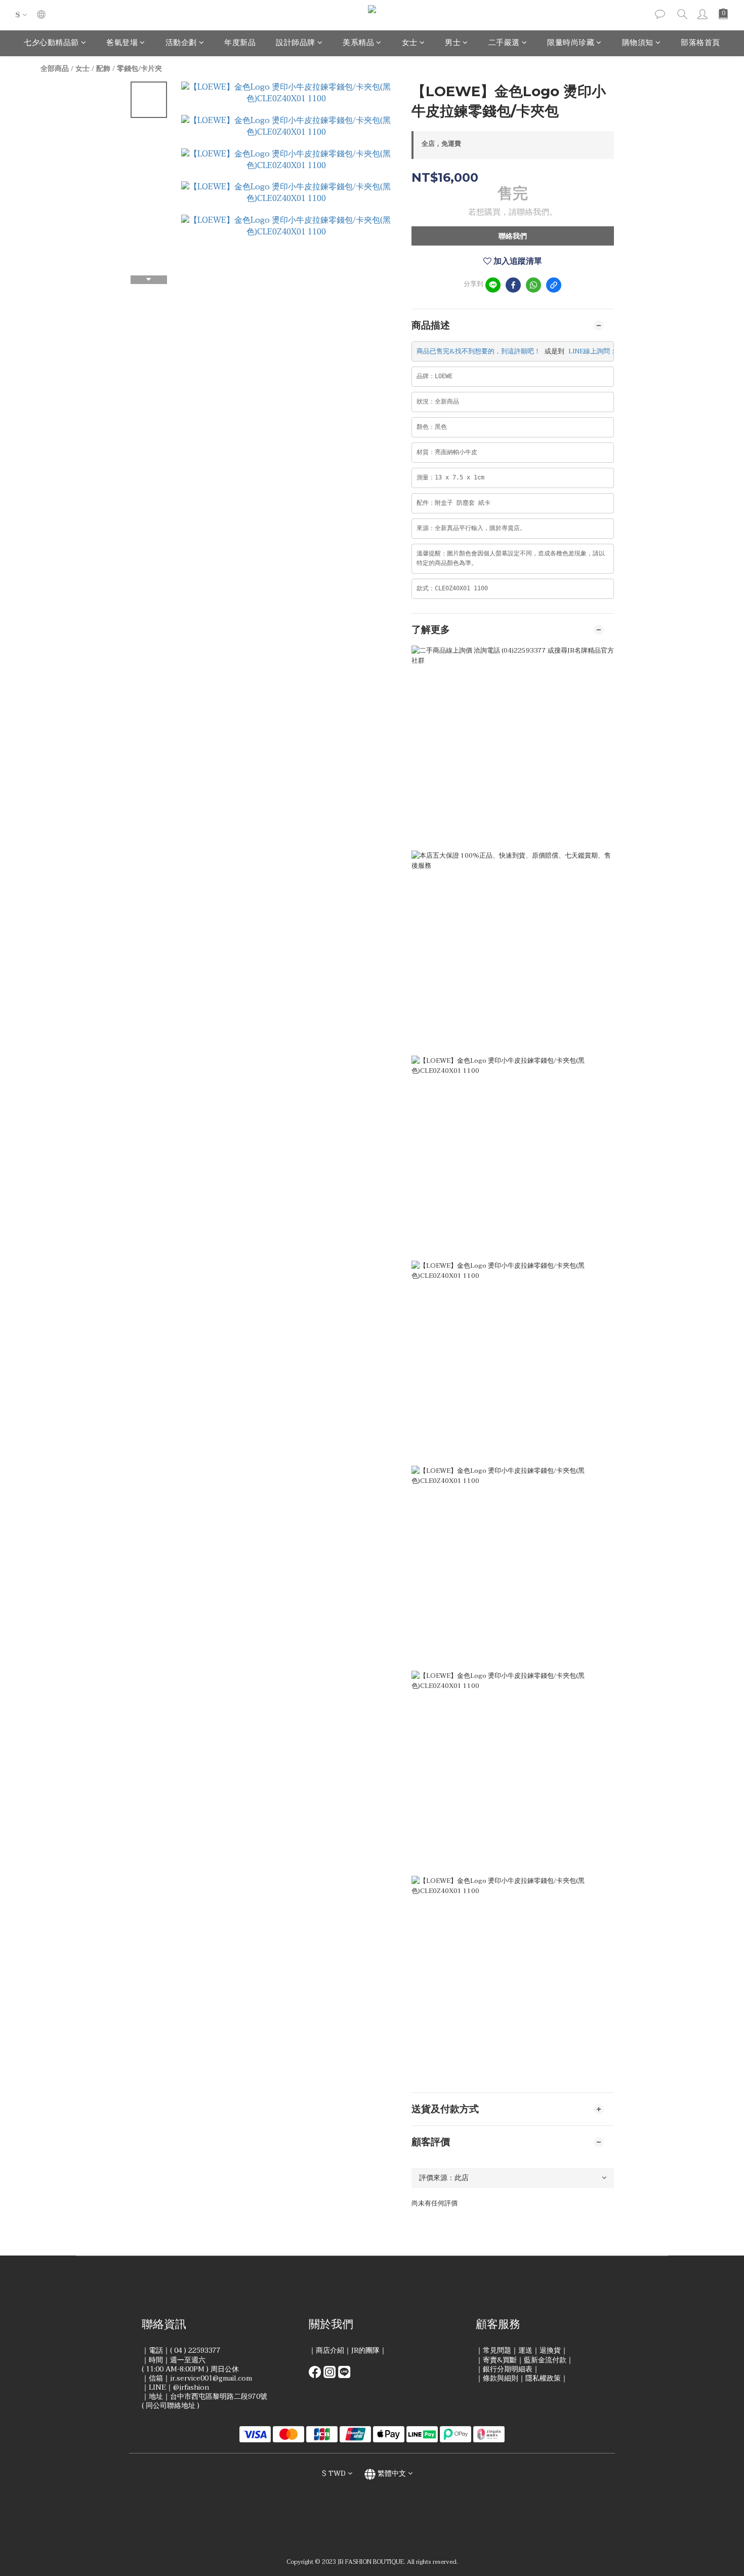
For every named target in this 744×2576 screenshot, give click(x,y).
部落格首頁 (700, 43)
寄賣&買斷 (500, 2360)
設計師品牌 (296, 43)
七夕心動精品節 (51, 43)
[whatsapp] (533, 285)
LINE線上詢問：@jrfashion (609, 351)
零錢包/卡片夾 (139, 69)
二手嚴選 (504, 43)
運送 (525, 2350)
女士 (410, 43)
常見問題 (497, 2350)
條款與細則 (501, 2378)
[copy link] (554, 285)
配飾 (103, 69)
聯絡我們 (513, 236)
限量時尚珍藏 (571, 43)
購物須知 (638, 43)
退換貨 (550, 2350)
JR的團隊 (365, 2350)
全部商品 (55, 69)
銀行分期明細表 (508, 2369)
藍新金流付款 (545, 2360)
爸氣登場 (122, 43)
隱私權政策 (543, 2378)
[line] (493, 285)
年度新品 (240, 43)
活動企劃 (181, 43)
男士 (453, 43)
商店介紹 (330, 2350)
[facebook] (513, 285)
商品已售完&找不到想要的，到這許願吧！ (479, 351)
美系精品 (358, 43)
